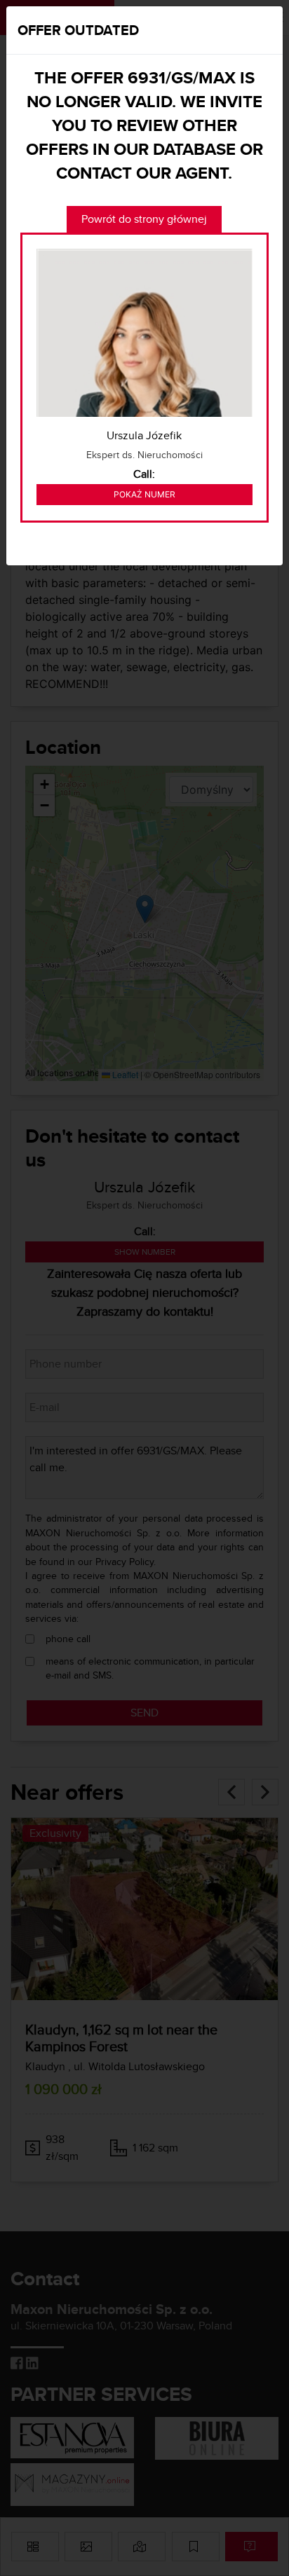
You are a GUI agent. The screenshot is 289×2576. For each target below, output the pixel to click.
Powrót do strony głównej (144, 219)
